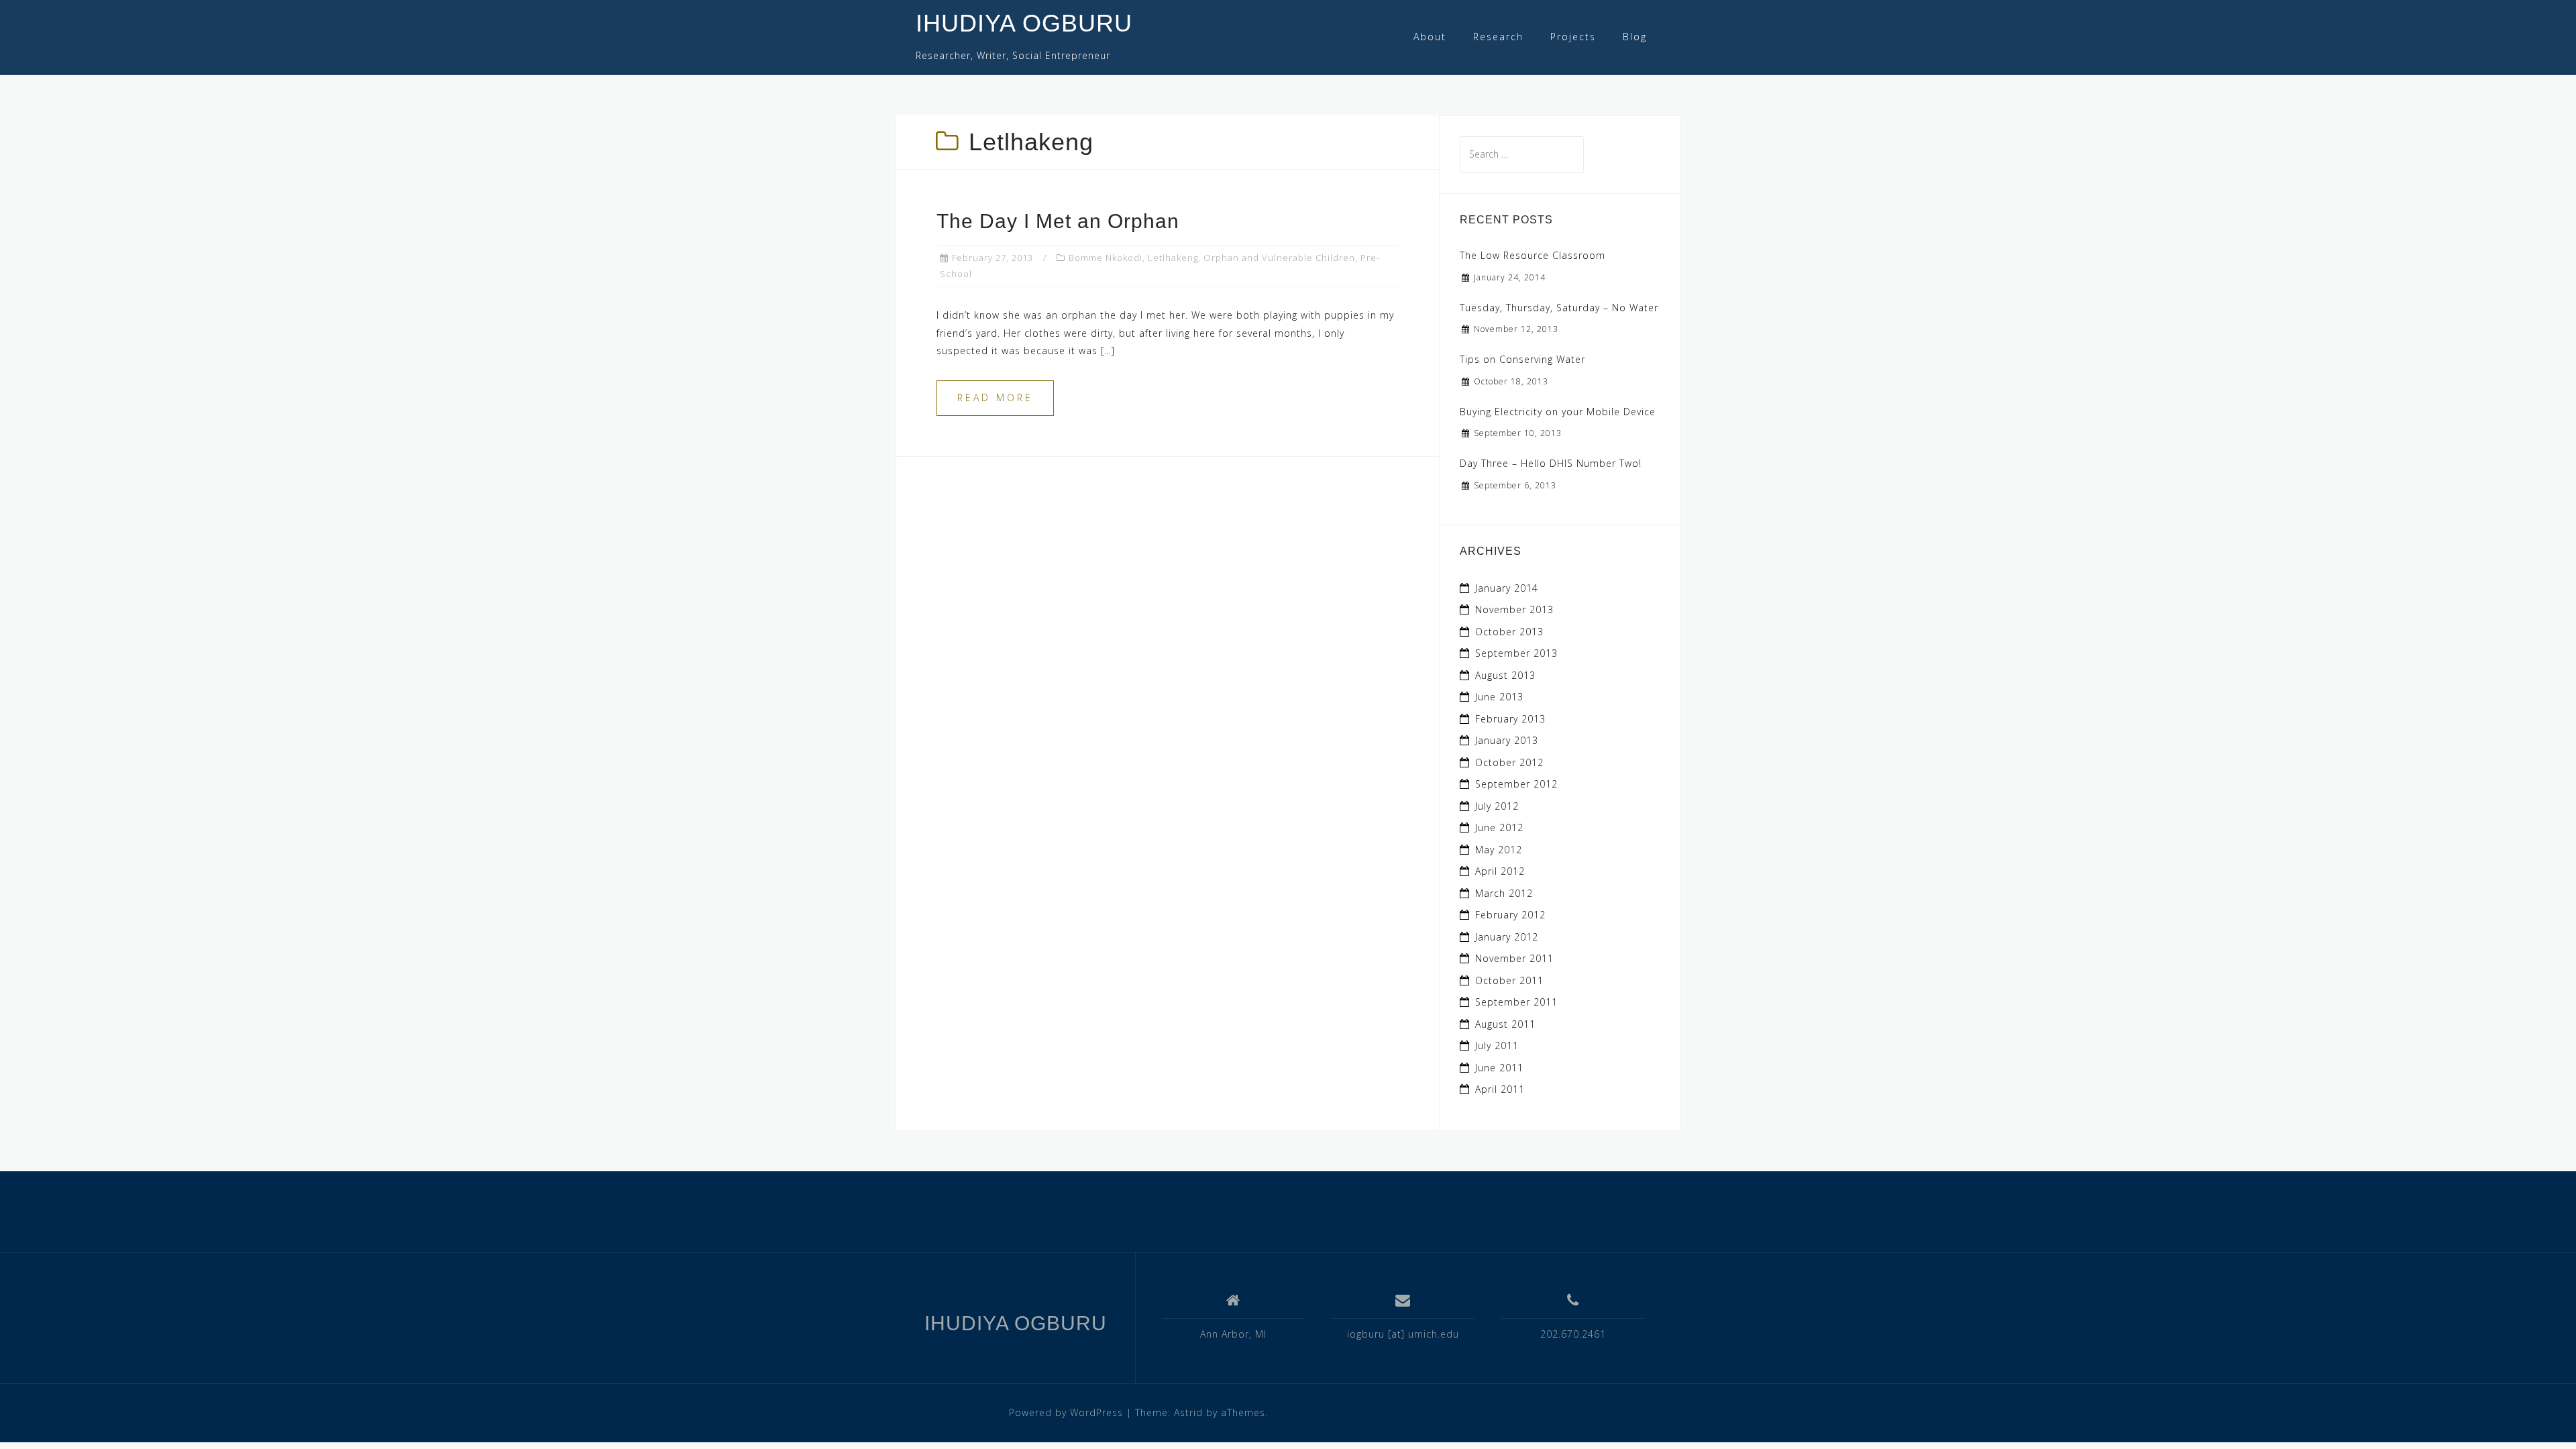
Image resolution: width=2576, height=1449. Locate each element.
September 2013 (1516, 653)
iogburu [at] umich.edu (1403, 1334)
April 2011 (1500, 1089)
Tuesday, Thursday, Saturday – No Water (1559, 308)
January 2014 (1507, 588)
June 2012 (1499, 827)
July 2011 (1497, 1045)
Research (1498, 37)
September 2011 (1516, 1002)
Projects (1573, 37)
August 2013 (1505, 675)
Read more (995, 397)
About (1430, 37)
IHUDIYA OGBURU (1024, 23)
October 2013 (1509, 632)
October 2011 (1509, 980)
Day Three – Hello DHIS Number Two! (1551, 463)
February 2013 (1510, 719)
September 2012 (1516, 784)
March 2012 (1504, 893)
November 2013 (1514, 609)
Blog (1635, 37)
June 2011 (1499, 1068)
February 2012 (1510, 915)
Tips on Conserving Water (1522, 359)
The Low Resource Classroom (1533, 255)
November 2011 (1514, 958)
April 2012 (1500, 871)
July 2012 (1497, 806)
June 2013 (1499, 697)
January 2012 (1507, 937)
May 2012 (1499, 850)
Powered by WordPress (1066, 1412)
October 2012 (1509, 762)
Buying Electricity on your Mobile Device (1558, 412)
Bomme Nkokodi (1106, 258)
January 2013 (1507, 740)
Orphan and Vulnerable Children (1279, 258)
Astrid (1188, 1412)
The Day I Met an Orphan (1058, 221)
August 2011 (1505, 1024)
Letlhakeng (1173, 258)
